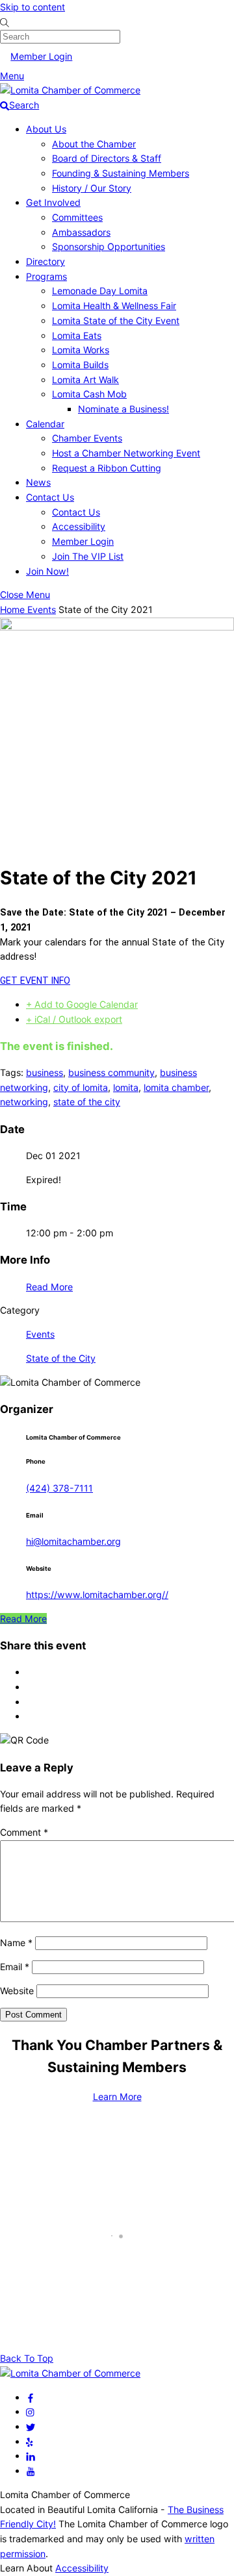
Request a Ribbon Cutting (107, 468)
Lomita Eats (77, 335)
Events (42, 609)
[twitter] (31, 2426)
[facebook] (31, 2397)
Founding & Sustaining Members (121, 173)
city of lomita (81, 1087)
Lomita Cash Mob (89, 394)
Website (17, 1991)
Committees (77, 217)
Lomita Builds (80, 365)
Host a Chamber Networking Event (126, 453)
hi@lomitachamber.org (73, 1541)
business (45, 1072)
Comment (24, 1832)
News (38, 482)
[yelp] (30, 2441)
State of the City (61, 1358)
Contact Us (50, 497)
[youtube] (31, 2470)
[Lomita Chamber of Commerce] (70, 90)
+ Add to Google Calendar (82, 1004)
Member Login (41, 56)
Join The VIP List (88, 556)
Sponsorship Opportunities (109, 246)
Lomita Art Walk (85, 380)
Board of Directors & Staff (107, 158)
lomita (126, 1087)
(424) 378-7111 (59, 1488)
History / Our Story (92, 188)
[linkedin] (31, 2456)
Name (16, 1943)
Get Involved (53, 202)
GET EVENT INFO (35, 981)
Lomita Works (81, 350)
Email (15, 1967)
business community (111, 1072)
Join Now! (47, 571)
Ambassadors (81, 232)
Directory (45, 261)
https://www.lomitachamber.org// (97, 1594)
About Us (46, 129)
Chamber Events (87, 438)
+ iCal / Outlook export (74, 1019)
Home (14, 609)
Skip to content (32, 7)
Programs (46, 276)
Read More (49, 1287)
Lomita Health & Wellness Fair (114, 306)
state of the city (87, 1102)
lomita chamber (176, 1087)
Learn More (117, 2096)
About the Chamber (94, 144)
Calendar (45, 424)
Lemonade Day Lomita (100, 291)
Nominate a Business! (123, 409)
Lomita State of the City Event (116, 320)
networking (24, 1102)
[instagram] (31, 2411)
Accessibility (79, 526)
